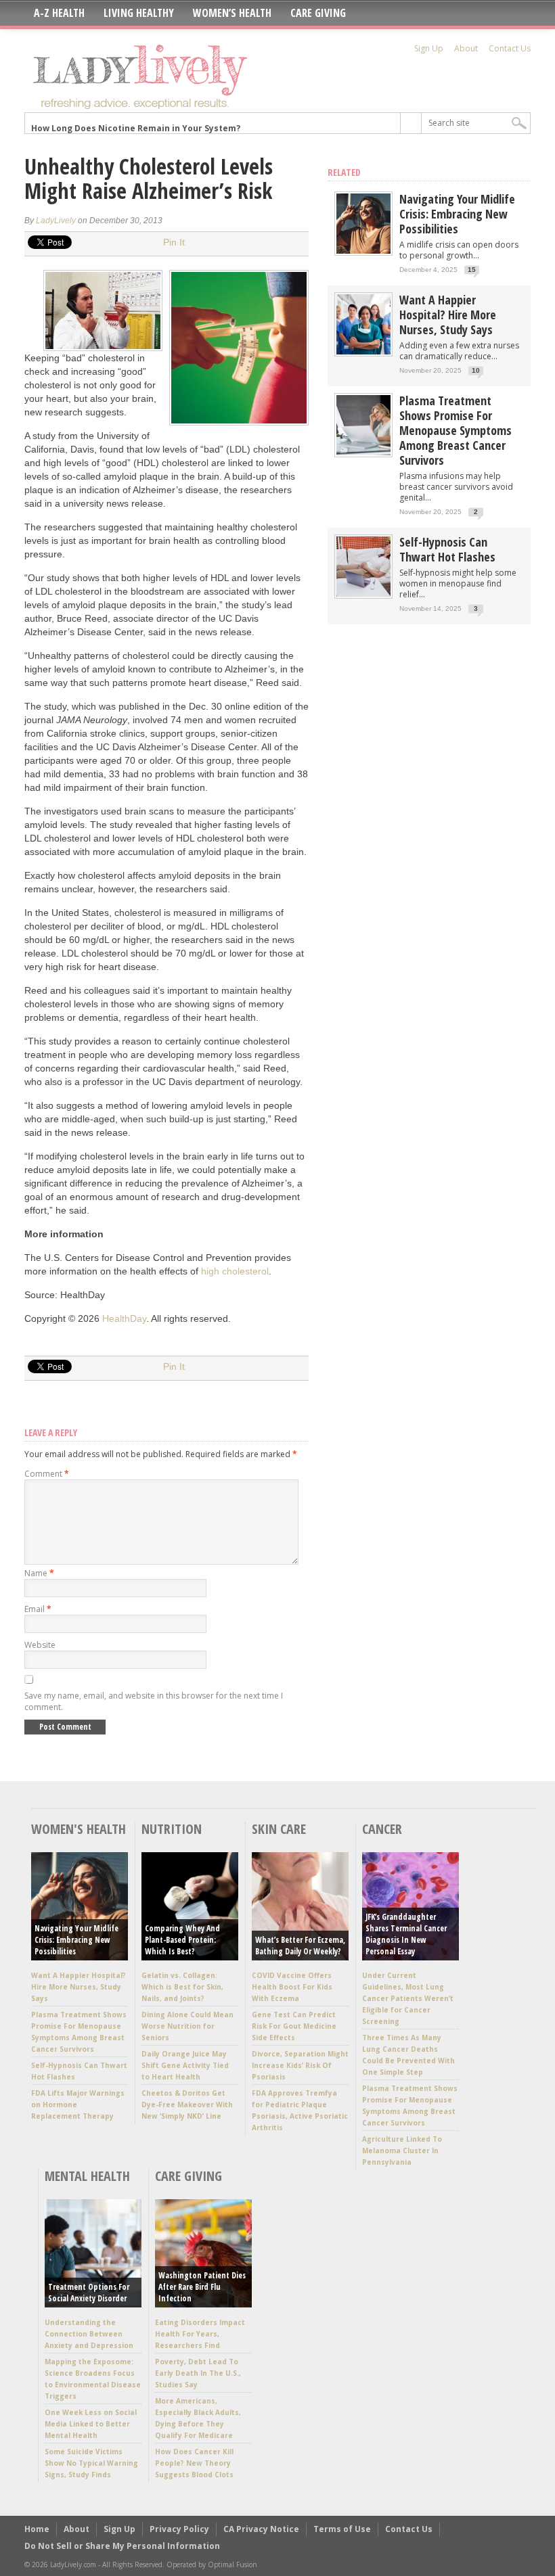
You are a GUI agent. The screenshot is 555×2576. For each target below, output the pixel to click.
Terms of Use (342, 2529)
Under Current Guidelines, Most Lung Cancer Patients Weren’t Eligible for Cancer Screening (408, 1998)
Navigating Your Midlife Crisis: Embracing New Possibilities (457, 214)
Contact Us (510, 48)
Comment (47, 1474)
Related (344, 172)
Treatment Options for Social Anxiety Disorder (89, 2293)
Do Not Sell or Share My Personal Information (122, 2546)
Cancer (382, 1829)
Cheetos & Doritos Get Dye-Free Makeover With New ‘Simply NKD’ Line (187, 2104)
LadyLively (56, 221)
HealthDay (124, 1318)
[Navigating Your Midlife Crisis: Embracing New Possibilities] (363, 251)
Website (40, 1645)
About (466, 48)
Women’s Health (232, 13)
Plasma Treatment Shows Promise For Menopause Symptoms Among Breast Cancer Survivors (456, 430)
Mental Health (87, 2176)
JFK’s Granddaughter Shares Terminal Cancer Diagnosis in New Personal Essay (406, 1934)
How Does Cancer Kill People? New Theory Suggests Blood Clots (194, 2463)
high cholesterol (235, 1271)
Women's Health (79, 1829)
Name (39, 1573)
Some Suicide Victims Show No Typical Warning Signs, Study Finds (91, 2463)
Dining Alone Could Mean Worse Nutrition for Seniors (187, 2026)
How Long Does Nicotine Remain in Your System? (136, 123)
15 (472, 270)
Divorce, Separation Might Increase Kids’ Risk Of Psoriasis (300, 2065)
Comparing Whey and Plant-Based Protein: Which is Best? (182, 1940)
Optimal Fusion (232, 2564)
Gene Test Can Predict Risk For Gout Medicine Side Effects (294, 2026)
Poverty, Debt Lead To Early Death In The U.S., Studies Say (198, 2373)
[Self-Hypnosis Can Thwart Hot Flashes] (363, 594)
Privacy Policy (179, 2529)
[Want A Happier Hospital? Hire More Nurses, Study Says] (363, 351)
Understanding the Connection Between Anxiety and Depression (89, 2334)
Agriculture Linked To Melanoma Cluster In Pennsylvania (402, 2150)
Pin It (174, 242)
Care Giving (318, 13)
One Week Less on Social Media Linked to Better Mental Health (91, 2424)
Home (37, 2529)
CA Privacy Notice (261, 2529)
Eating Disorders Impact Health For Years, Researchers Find (200, 2334)
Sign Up (429, 48)
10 (476, 370)
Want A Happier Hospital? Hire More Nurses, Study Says (448, 315)
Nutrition (172, 1829)
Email (38, 1609)
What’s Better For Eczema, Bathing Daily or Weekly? (300, 1946)
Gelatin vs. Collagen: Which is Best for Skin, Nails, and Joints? (182, 1987)
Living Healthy (139, 13)
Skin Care (279, 1829)
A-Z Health (59, 13)
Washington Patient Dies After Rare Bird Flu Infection (202, 2287)
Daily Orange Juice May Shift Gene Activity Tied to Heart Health (185, 2065)
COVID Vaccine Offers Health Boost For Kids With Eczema (292, 1987)
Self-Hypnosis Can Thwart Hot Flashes (447, 549)
